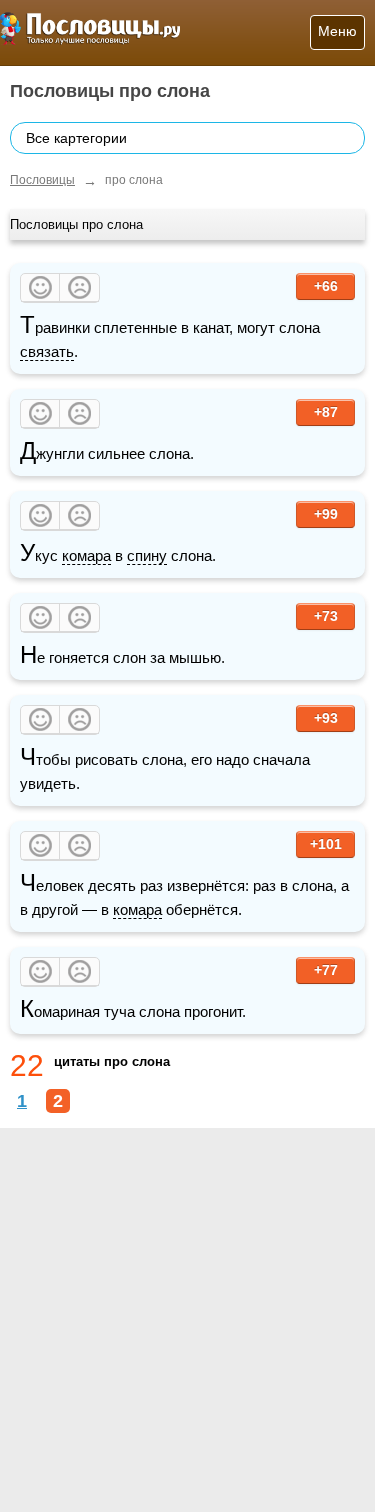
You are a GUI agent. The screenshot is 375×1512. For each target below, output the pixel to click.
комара (86, 555)
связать (47, 351)
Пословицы (42, 180)
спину (147, 555)
